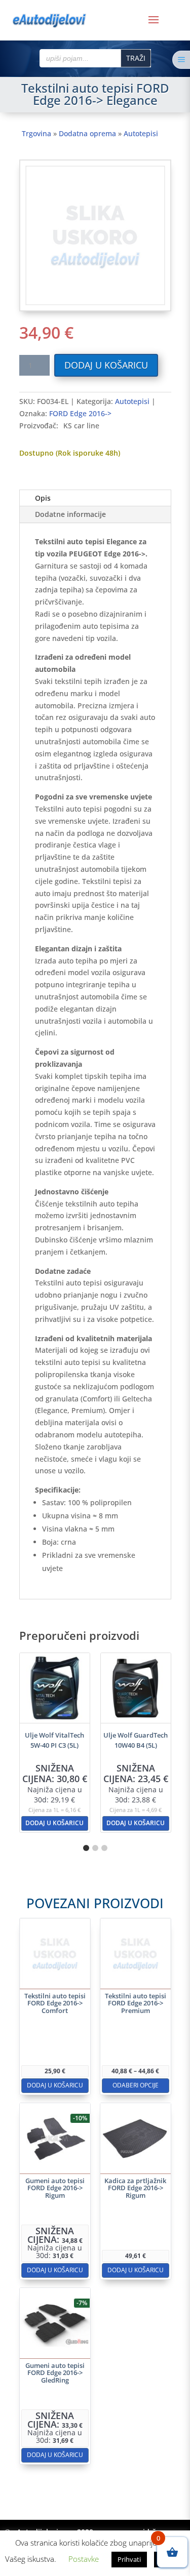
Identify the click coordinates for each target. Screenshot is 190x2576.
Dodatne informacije (70, 514)
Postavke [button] (84, 2559)
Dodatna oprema (87, 133)
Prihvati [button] (129, 2559)
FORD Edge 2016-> (80, 413)
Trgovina (36, 133)
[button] (86, 1848)
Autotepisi (141, 133)
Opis (43, 498)
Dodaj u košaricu (106, 365)
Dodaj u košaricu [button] (54, 1823)
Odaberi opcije (136, 2085)
